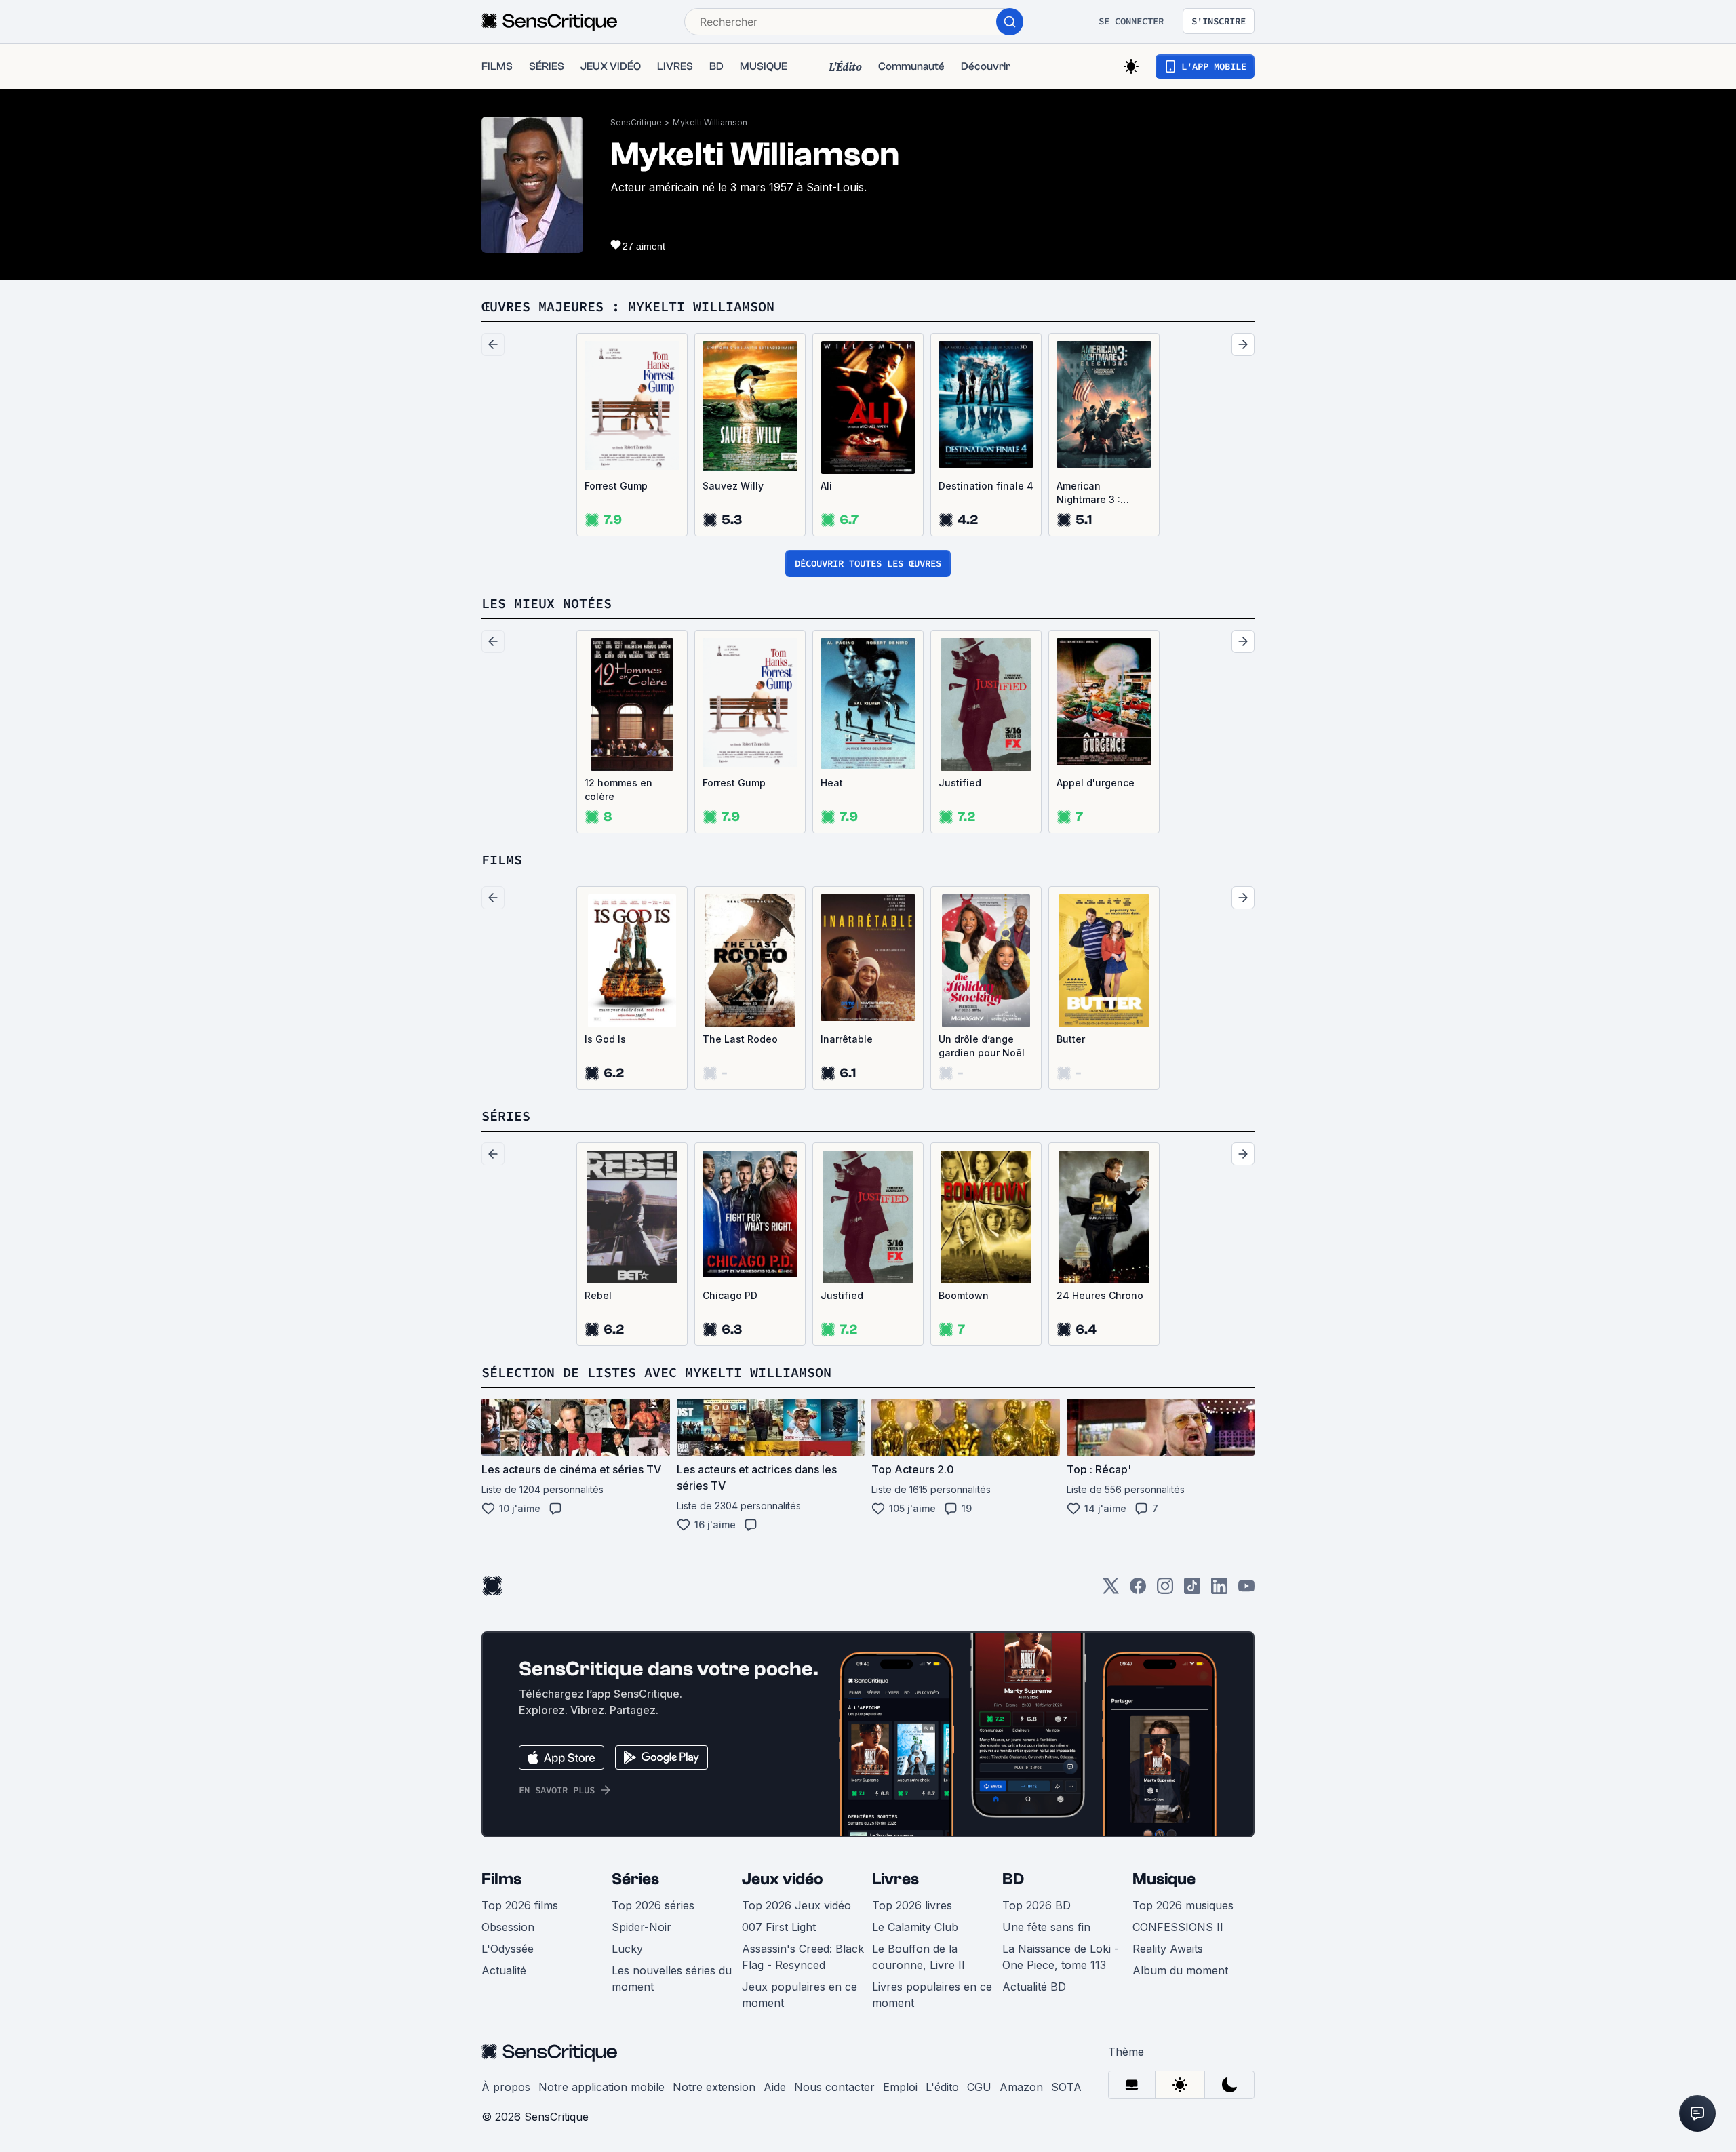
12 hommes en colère (618, 790)
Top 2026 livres (912, 1905)
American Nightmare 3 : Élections (1088, 493)
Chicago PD (730, 1295)
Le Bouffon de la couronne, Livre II (919, 1957)
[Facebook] (1138, 1590)
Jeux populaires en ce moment (800, 1995)
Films (501, 1879)
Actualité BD (1034, 1987)
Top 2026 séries (653, 1905)
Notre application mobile (601, 2087)
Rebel (598, 1295)
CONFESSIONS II (1178, 1927)
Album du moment (1180, 1970)
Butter (1071, 1039)
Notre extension (714, 2087)
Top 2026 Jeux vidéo (796, 1905)
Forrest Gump (616, 486)
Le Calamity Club (915, 1927)
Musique (1164, 1879)
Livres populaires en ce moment (932, 1995)
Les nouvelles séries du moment (672, 1978)
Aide (775, 2087)
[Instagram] (1165, 1590)
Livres (895, 1879)
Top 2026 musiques (1183, 1905)
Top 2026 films (520, 1905)
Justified (960, 783)
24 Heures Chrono (1100, 1295)
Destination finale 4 (986, 486)
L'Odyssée (508, 1949)
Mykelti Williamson (710, 122)
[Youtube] (1246, 1590)
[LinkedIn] (1219, 1590)
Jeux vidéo (783, 1879)
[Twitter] (1111, 1590)
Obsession (508, 1927)
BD (1013, 1879)
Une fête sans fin (1046, 1927)
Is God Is (605, 1039)
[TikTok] (1192, 1590)
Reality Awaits (1168, 1949)
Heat (832, 783)
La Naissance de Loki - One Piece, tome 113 (1061, 1957)
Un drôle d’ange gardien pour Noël (982, 1046)
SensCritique (636, 122)
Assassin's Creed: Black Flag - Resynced (803, 1957)
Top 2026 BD (1037, 1905)
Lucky (627, 1949)
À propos (506, 2087)
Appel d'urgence (1096, 783)
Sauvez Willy (733, 486)
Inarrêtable (847, 1039)
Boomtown (964, 1295)
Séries (635, 1879)
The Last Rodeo (740, 1039)
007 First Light (779, 1927)
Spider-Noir (642, 1927)
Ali (826, 486)
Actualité (504, 1970)
